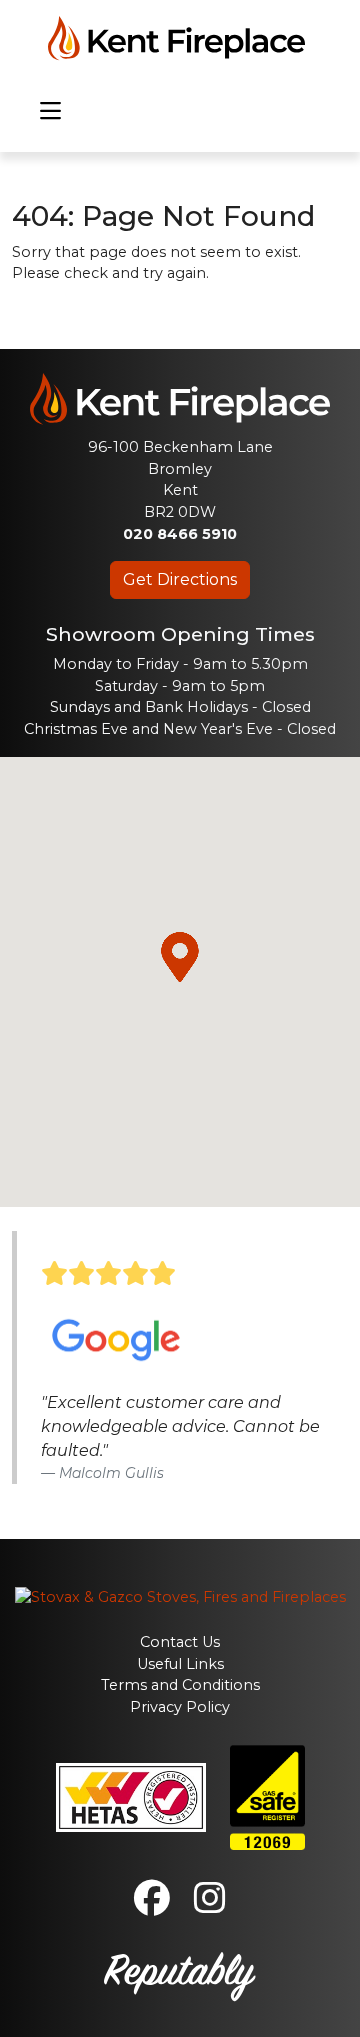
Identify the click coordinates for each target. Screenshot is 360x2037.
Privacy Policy (180, 1707)
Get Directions (180, 579)
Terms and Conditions (180, 1685)
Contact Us (180, 1642)
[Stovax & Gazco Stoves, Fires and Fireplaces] (180, 1596)
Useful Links (180, 1664)
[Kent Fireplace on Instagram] (210, 1906)
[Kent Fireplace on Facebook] (152, 1906)
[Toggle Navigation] (50, 111)
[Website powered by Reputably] (179, 1974)
